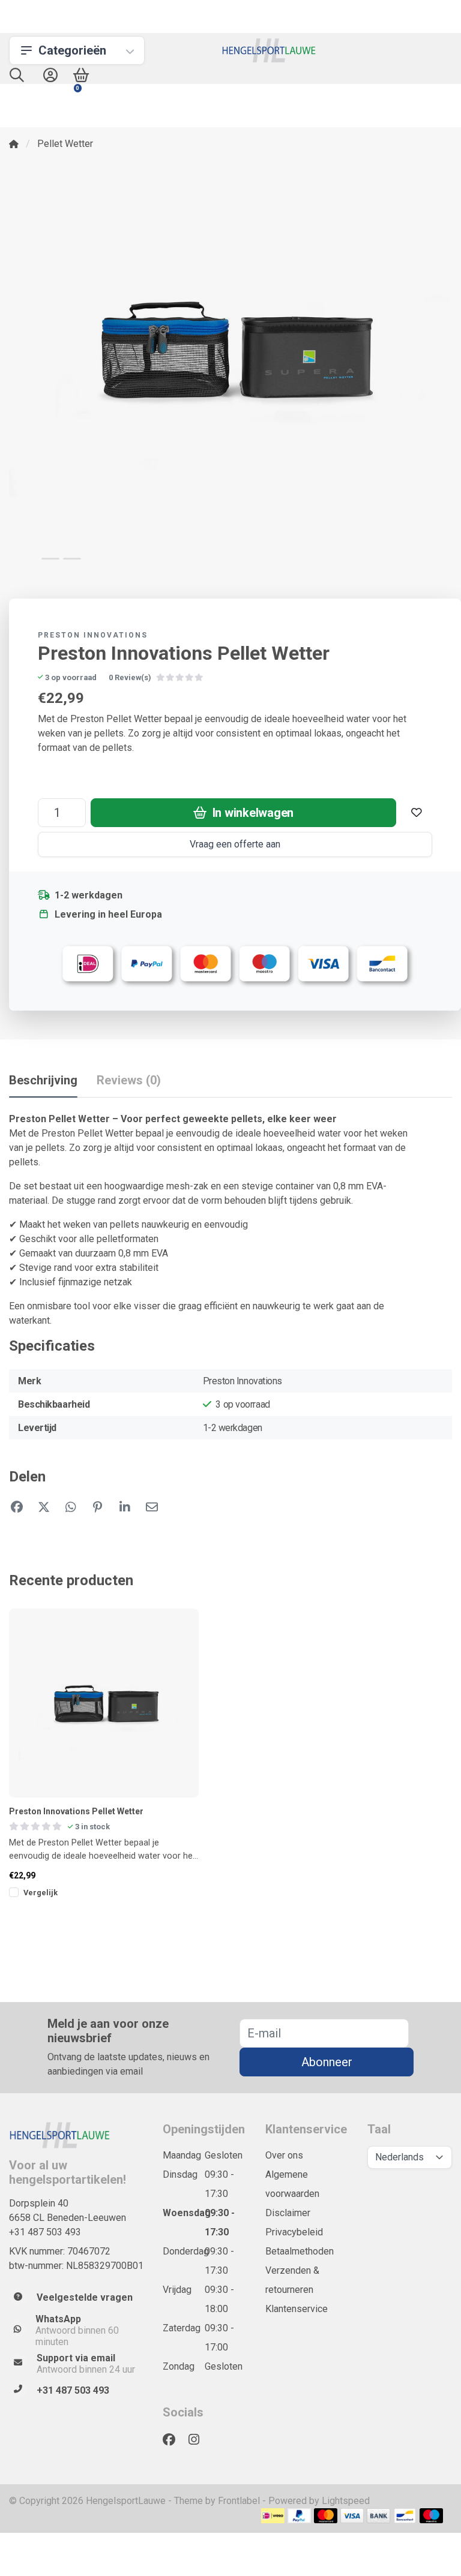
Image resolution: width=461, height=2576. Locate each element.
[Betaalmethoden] (273, 2516)
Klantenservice (297, 2309)
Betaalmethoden (300, 2251)
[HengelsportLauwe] (269, 50)
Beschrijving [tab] (43, 1080)
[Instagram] (199, 2440)
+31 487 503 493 (45, 2232)
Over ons (284, 2155)
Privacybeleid (294, 2232)
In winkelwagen (252, 813)
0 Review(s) (130, 677)
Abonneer (327, 2062)
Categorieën (72, 50)
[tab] (129, 1083)
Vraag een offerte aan (235, 844)
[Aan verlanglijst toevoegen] (417, 813)
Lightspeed (346, 2501)
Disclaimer (288, 2213)
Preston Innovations (93, 635)
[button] (17, 78)
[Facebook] (174, 2440)
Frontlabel (239, 2501)
